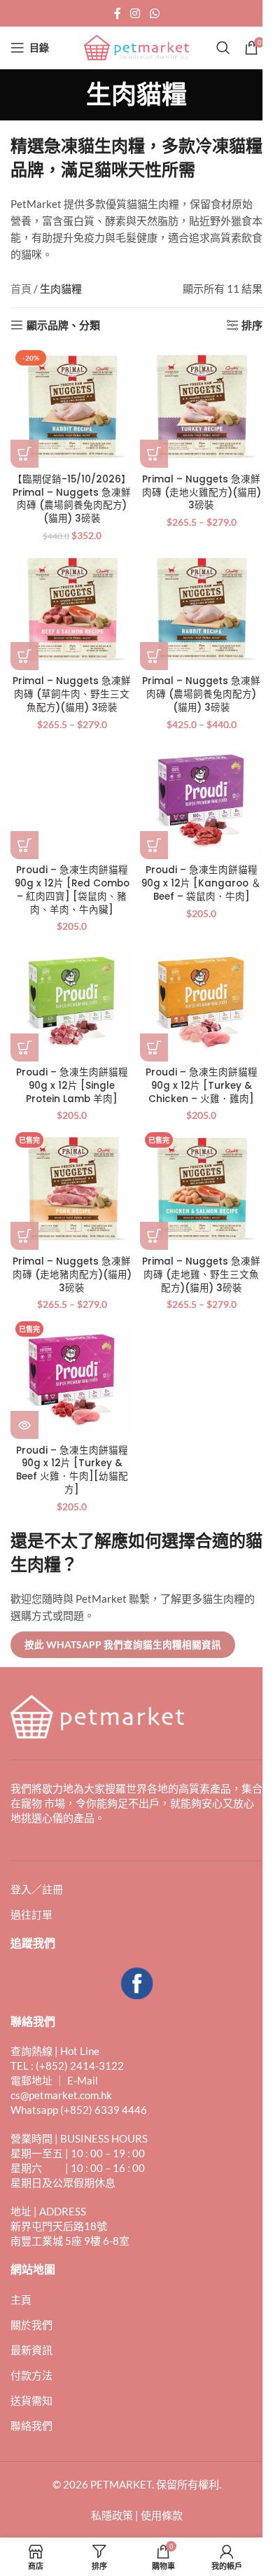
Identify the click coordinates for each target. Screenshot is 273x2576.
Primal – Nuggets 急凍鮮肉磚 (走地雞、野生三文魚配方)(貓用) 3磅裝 (201, 1275)
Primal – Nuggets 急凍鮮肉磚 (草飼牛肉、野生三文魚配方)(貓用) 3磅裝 (72, 694)
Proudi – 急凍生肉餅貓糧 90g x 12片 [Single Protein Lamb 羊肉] (72, 1086)
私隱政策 (112, 2515)
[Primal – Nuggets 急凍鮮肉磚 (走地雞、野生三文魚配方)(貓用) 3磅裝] (201, 1189)
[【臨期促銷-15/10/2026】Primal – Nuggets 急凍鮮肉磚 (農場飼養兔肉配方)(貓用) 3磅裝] (72, 406)
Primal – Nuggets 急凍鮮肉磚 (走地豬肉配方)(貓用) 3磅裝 (72, 1275)
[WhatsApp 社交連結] (154, 13)
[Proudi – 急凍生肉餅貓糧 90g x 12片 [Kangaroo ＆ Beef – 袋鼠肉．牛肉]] (201, 798)
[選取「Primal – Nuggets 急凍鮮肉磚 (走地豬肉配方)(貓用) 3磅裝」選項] (24, 1236)
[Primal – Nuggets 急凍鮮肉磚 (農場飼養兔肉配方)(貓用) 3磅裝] (201, 609)
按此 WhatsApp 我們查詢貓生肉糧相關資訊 (123, 1645)
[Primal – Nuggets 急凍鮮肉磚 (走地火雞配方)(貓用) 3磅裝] (201, 406)
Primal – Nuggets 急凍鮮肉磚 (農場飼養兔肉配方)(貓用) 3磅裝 (201, 694)
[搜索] (223, 48)
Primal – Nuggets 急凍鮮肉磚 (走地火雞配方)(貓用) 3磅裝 (202, 493)
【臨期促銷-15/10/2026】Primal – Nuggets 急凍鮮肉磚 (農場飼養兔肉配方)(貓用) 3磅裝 (72, 499)
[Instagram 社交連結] (135, 13)
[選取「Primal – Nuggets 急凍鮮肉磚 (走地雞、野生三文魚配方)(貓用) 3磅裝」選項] (154, 1236)
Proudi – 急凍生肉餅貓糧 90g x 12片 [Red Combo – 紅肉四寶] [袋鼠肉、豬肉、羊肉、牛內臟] (72, 890)
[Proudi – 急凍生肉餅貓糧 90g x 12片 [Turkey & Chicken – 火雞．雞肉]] (201, 1000)
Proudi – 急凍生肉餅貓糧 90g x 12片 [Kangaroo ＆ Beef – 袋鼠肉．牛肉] (201, 883)
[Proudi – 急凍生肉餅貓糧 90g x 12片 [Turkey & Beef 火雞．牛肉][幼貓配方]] (72, 1378)
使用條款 (162, 2515)
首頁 (21, 288)
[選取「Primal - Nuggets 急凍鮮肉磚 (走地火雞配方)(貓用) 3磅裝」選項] (154, 454)
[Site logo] (136, 46)
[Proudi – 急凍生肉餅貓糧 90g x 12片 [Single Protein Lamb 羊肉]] (72, 1000)
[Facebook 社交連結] (118, 13)
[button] (24, 454)
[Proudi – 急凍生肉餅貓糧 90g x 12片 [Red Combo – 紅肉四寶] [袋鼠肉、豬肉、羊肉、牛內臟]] (72, 798)
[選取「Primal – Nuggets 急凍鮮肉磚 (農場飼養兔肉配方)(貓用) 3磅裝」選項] (154, 656)
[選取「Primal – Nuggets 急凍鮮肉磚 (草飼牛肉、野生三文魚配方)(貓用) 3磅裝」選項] (24, 656)
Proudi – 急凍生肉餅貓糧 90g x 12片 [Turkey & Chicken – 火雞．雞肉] (202, 1086)
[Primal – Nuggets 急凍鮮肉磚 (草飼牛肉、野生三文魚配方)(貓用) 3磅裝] (72, 609)
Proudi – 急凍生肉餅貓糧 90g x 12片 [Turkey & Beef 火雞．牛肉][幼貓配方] (72, 1470)
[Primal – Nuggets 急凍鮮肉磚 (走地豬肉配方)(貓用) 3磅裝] (72, 1189)
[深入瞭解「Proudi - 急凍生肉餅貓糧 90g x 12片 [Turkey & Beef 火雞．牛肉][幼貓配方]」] (24, 1425)
